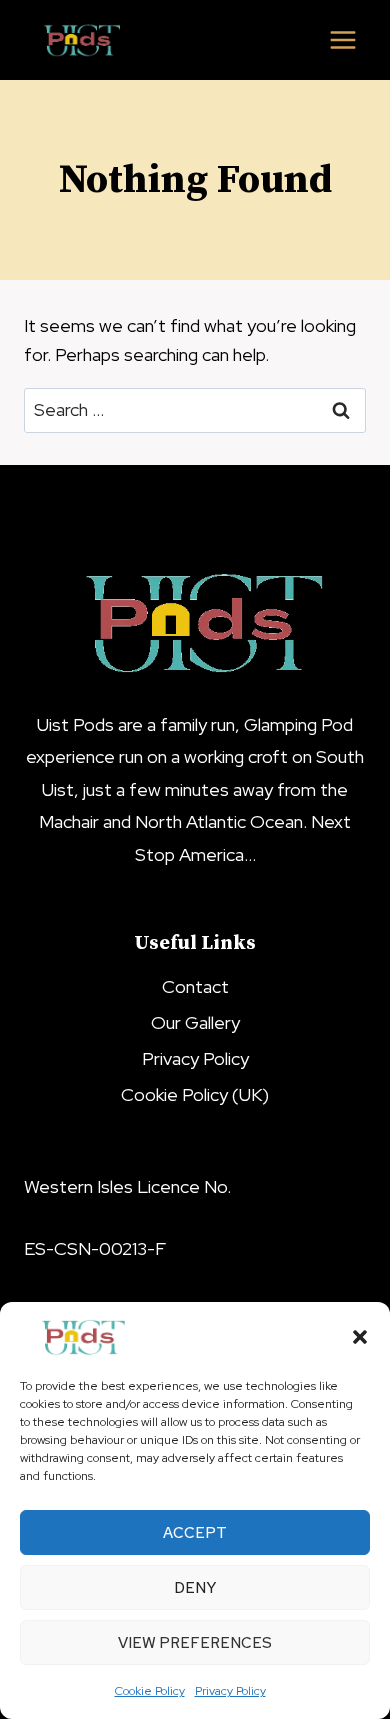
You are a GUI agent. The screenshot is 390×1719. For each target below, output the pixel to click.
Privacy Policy (230, 1691)
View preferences (195, 1643)
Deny (195, 1588)
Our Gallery (195, 1022)
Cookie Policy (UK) (195, 1094)
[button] (360, 1337)
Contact (195, 986)
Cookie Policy (150, 1691)
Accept (195, 1533)
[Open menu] (342, 39)
